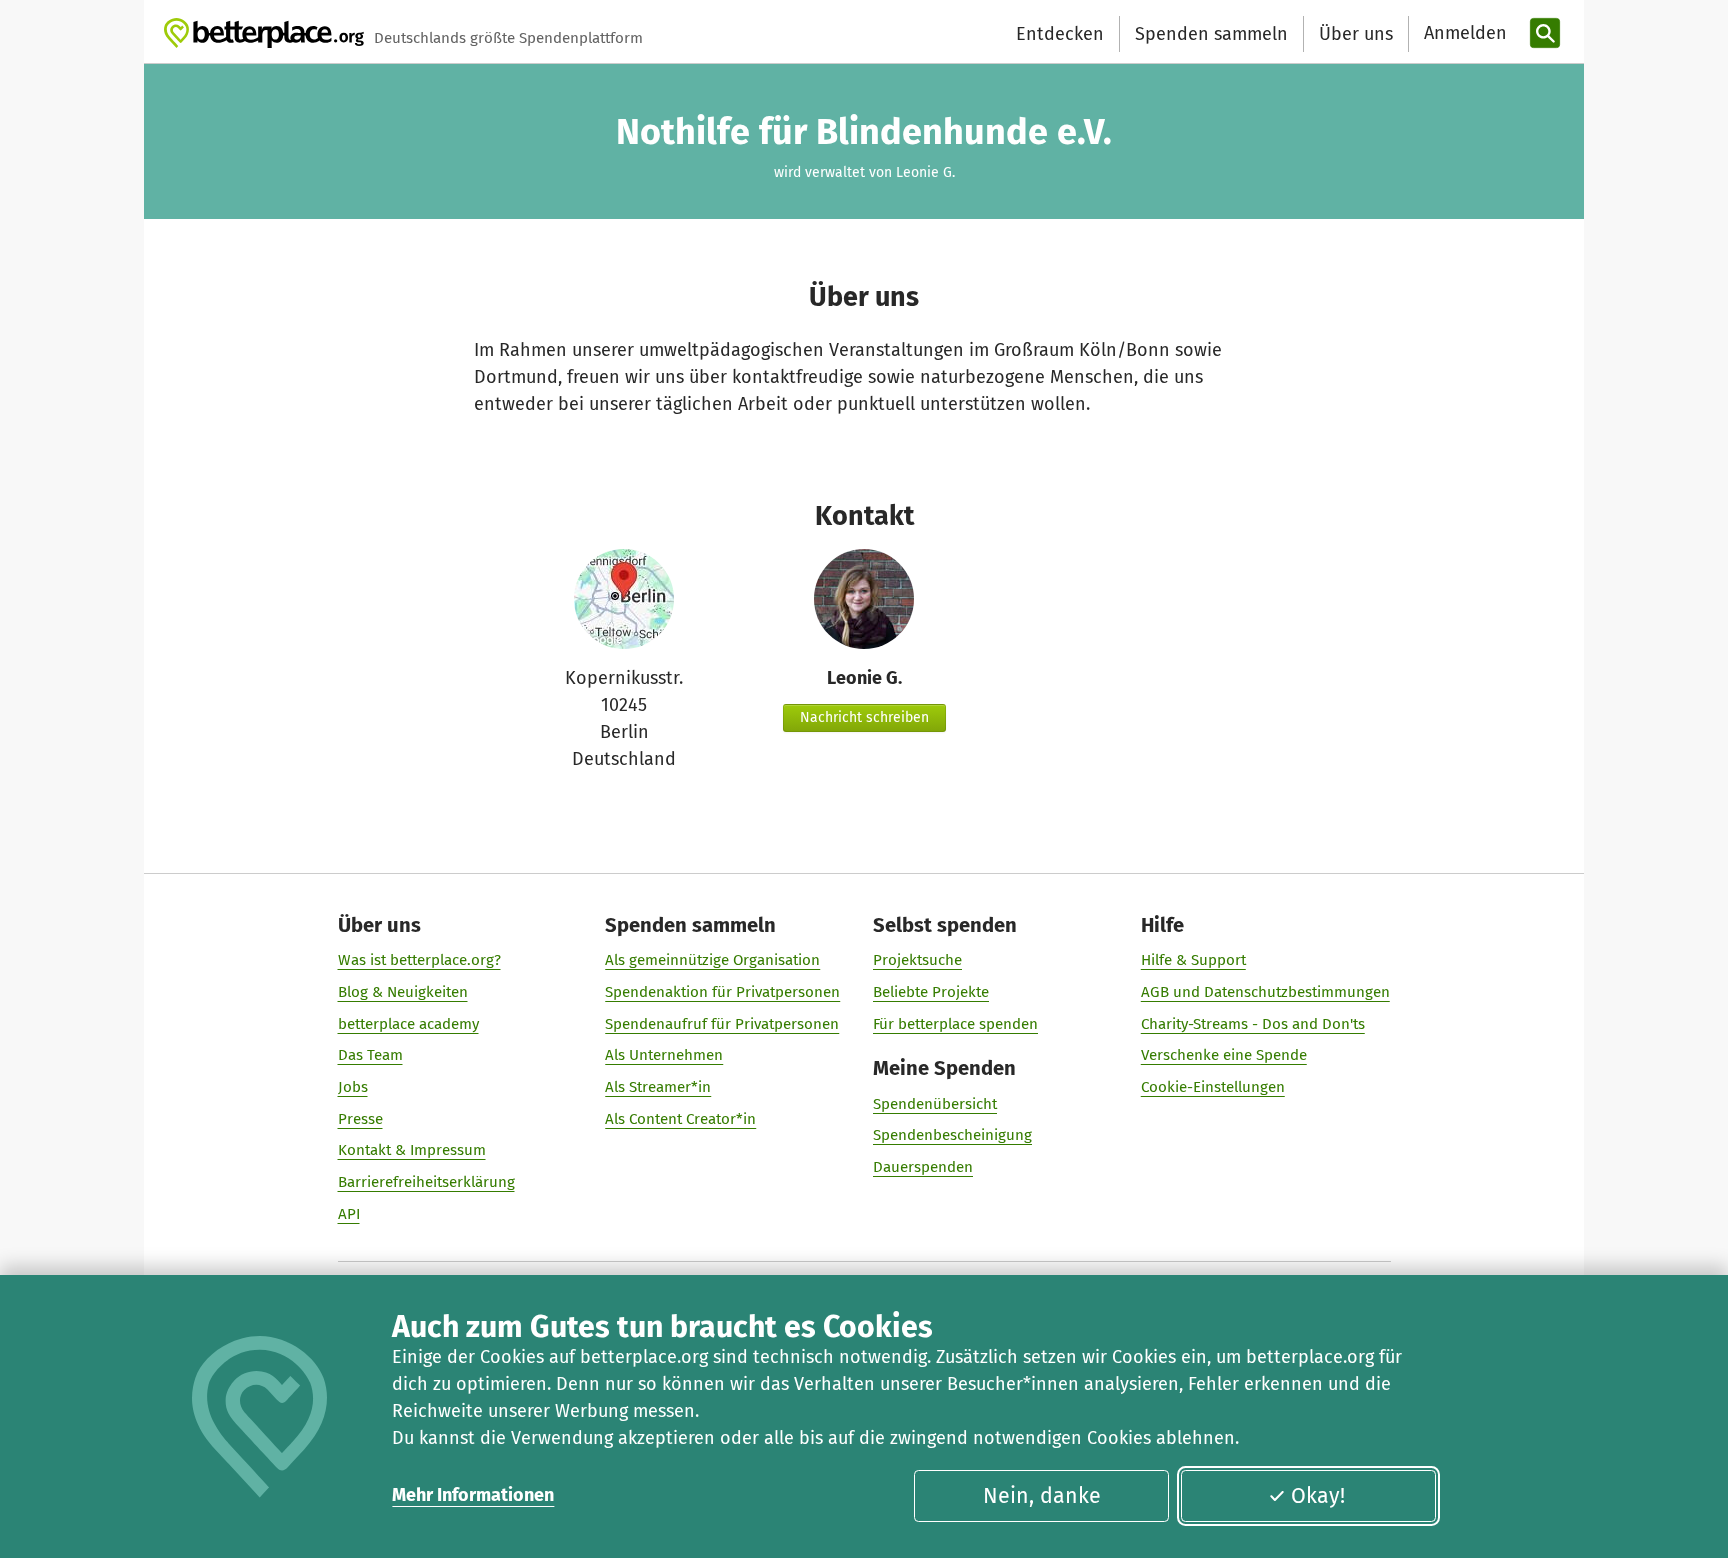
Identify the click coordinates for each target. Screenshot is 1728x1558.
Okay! (1318, 1496)
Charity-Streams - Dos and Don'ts (1253, 1024)
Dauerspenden (923, 1167)
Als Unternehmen (664, 1055)
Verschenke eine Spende (1224, 1055)
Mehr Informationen (473, 1495)
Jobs (353, 1087)
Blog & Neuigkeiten (403, 992)
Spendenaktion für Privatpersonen (722, 992)
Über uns (1356, 34)
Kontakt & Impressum (412, 1150)
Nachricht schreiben (864, 717)
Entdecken (1060, 34)
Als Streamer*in (658, 1087)
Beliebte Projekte (931, 992)
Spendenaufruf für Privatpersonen (722, 1024)
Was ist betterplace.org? (419, 960)
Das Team (370, 1055)
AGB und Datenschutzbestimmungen (1265, 992)
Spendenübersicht (935, 1104)
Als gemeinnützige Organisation (712, 960)
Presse (360, 1119)
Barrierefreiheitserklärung (426, 1182)
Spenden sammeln (1211, 34)
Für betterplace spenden (955, 1024)
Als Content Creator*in (680, 1119)
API (349, 1214)
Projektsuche (917, 960)
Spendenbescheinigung (952, 1135)
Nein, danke (1042, 1496)
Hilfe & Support (1193, 960)
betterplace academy (408, 1024)
